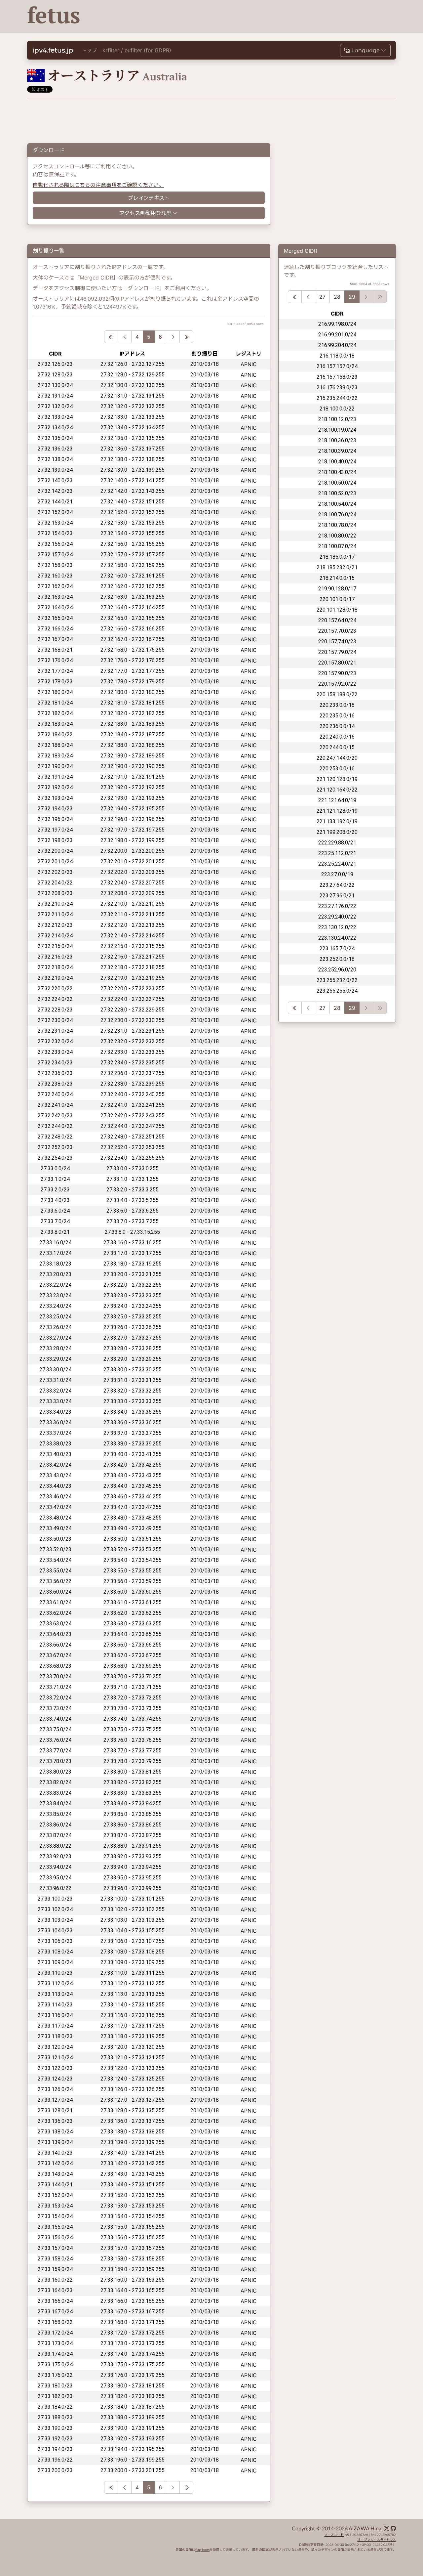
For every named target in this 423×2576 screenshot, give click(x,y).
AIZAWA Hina (365, 2529)
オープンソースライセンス (377, 2540)
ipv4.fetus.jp (53, 50)
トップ (89, 50)
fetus (54, 15)
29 (352, 297)
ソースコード (334, 2535)
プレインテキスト (149, 198)
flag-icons (202, 2550)
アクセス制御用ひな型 (145, 213)
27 (322, 297)
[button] (365, 50)
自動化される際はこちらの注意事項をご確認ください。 (98, 185)
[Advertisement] (275, 17)
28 (337, 297)
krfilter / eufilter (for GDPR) (137, 50)
